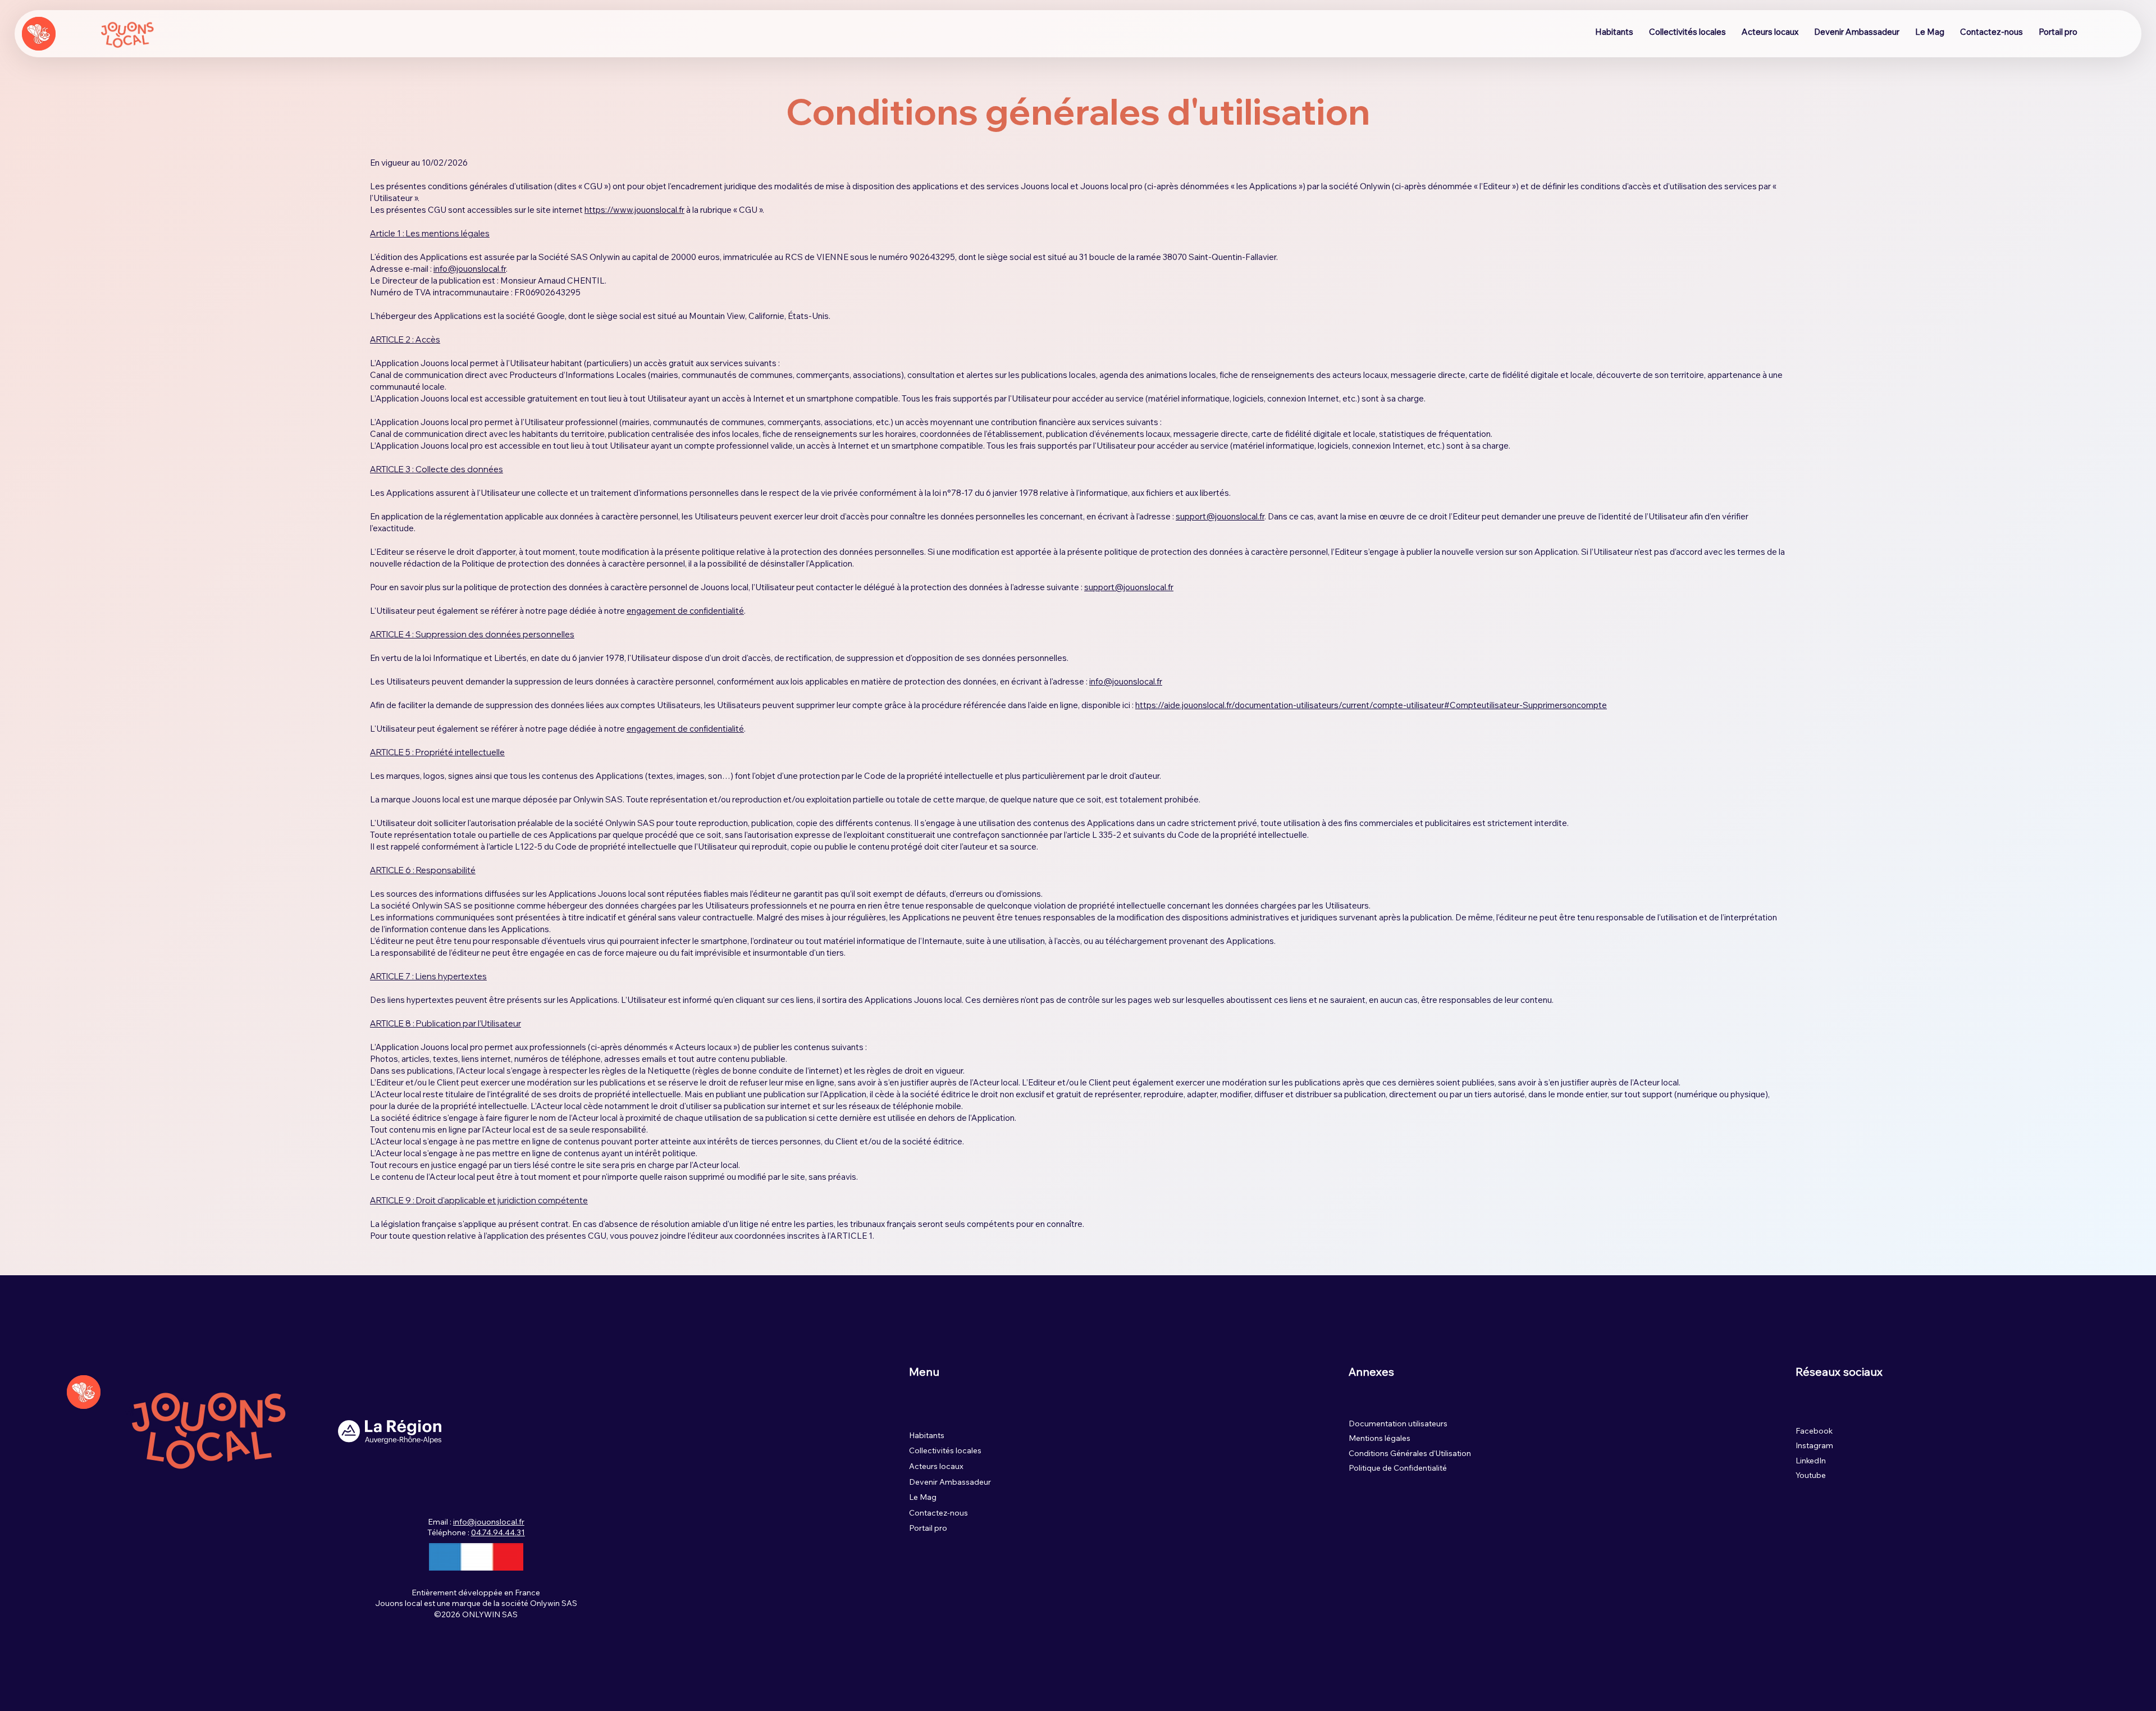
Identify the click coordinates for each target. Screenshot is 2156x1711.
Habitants (927, 1435)
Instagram (1814, 1445)
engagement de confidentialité (685, 611)
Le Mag (923, 1497)
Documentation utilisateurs (1398, 1423)
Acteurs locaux (936, 1466)
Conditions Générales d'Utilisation (1410, 1453)
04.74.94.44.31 (498, 1532)
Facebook (1814, 1431)
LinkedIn (1811, 1461)
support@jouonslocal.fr (1220, 516)
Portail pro (928, 1528)
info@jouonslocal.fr (470, 269)
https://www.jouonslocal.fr (634, 210)
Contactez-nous (938, 1513)
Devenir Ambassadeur (950, 1482)
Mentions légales (1380, 1438)
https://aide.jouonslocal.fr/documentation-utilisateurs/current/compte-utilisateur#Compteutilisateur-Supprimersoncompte (1371, 705)
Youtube (1811, 1475)
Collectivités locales (945, 1450)
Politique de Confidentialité (1398, 1468)
